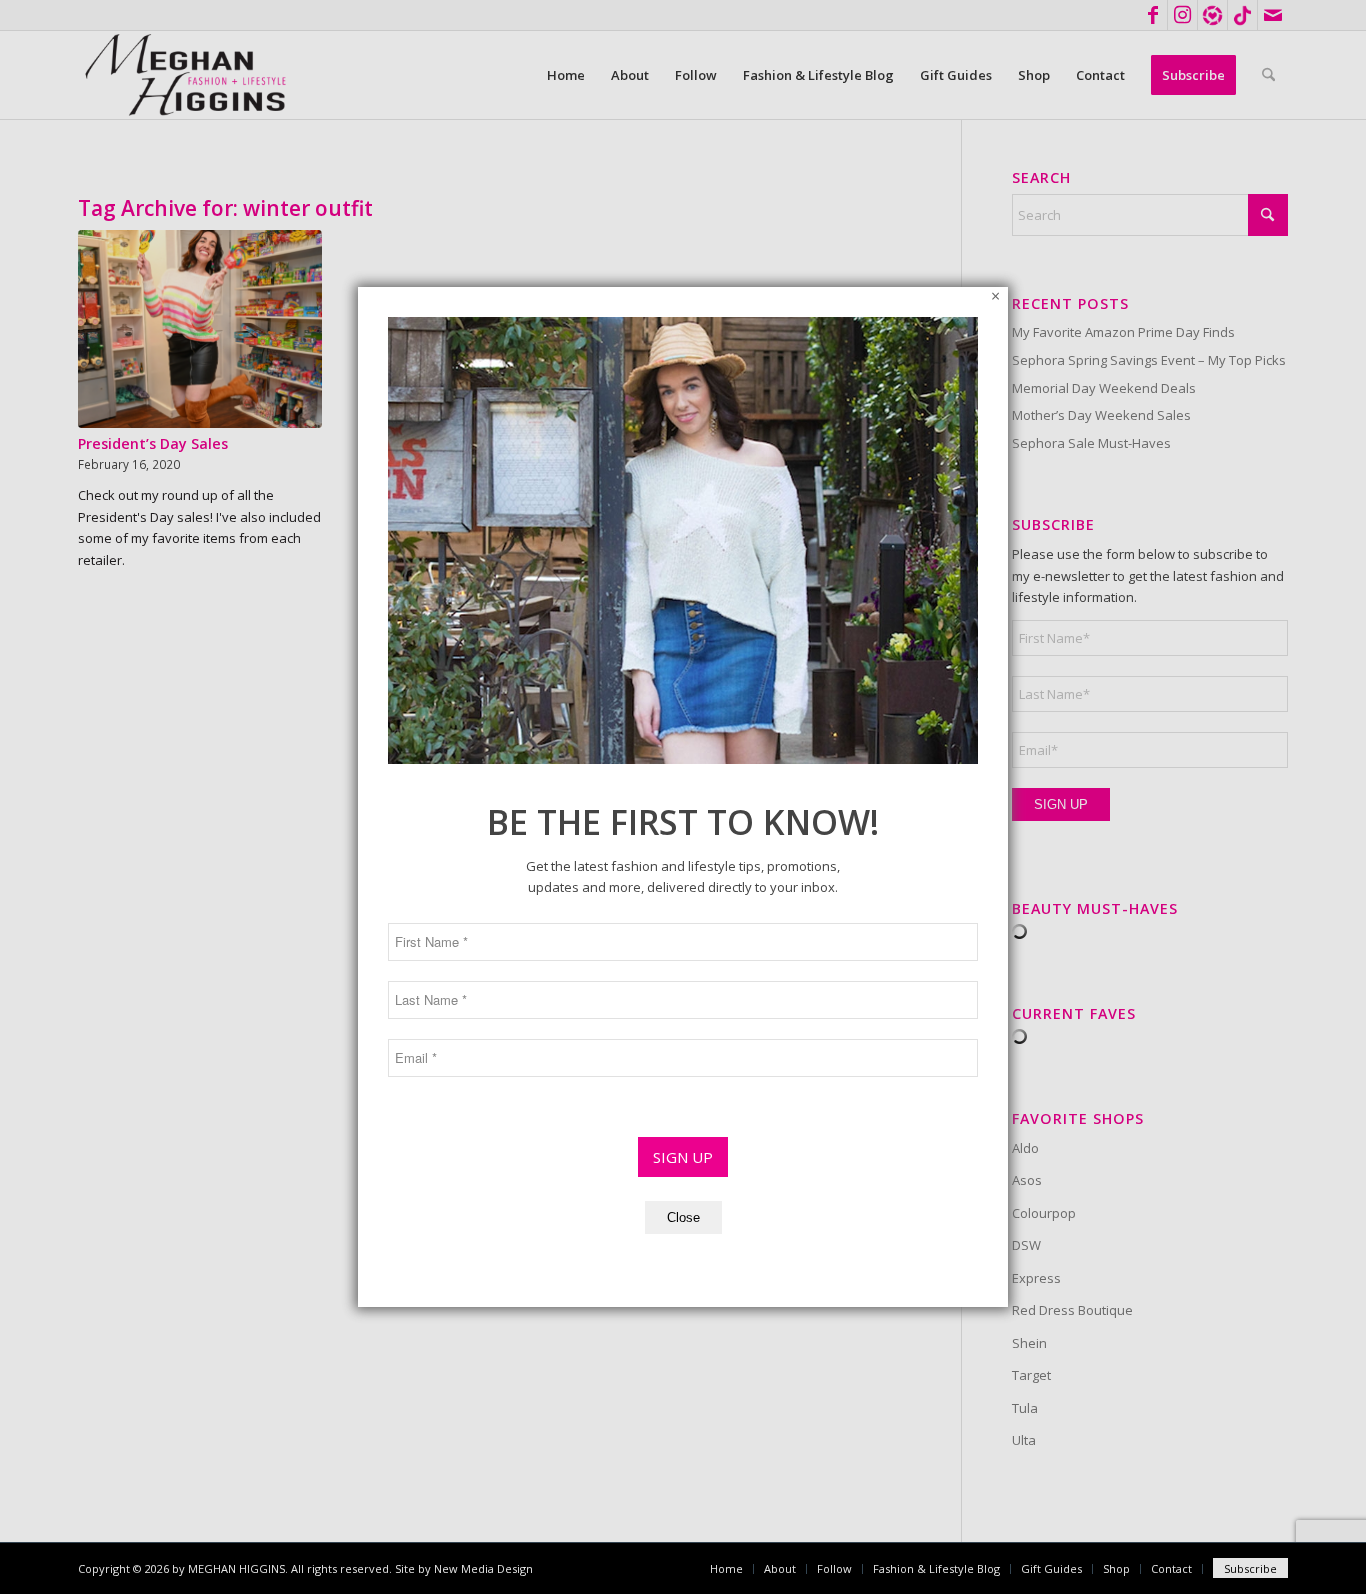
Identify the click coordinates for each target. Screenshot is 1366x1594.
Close (683, 1217)
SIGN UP (683, 1157)
